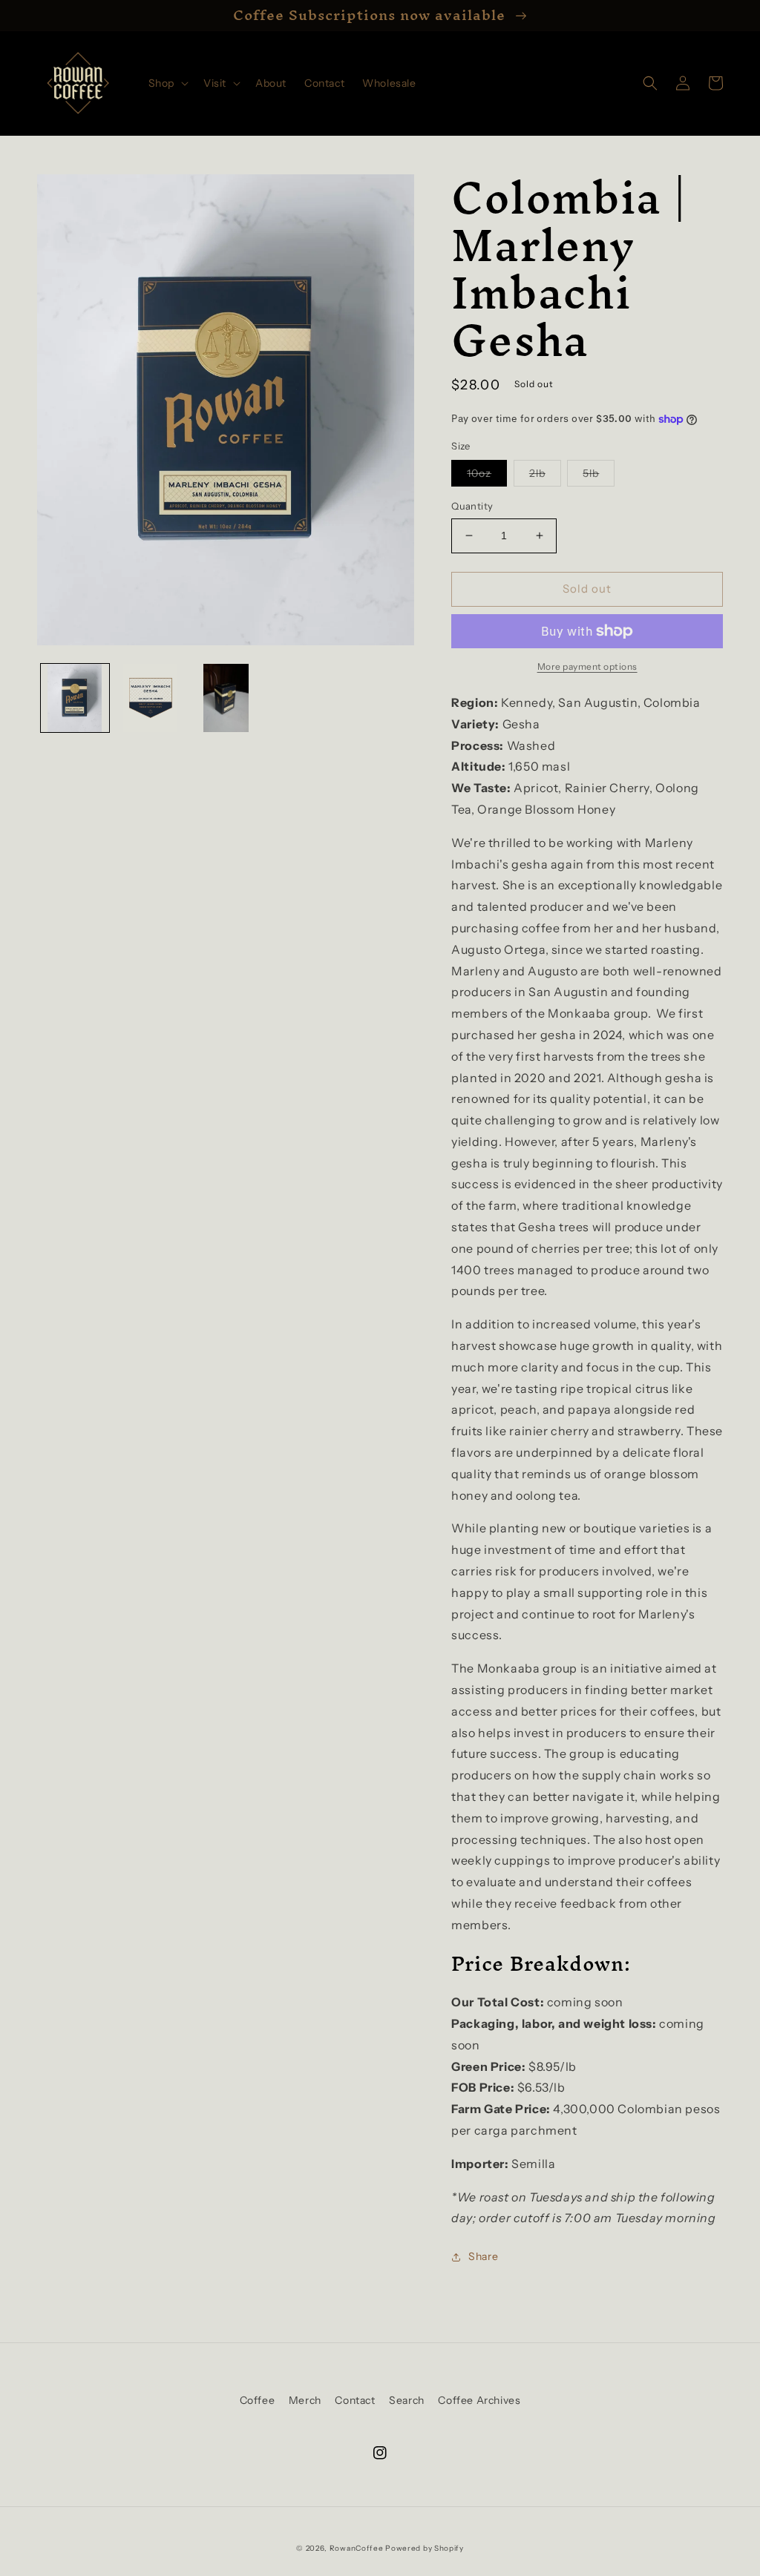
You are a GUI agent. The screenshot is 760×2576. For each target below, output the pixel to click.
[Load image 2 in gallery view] (151, 698)
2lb (545, 476)
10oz (487, 476)
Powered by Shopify (425, 2548)
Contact (355, 2400)
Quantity (472, 506)
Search (407, 2400)
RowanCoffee (357, 2548)
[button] (167, 83)
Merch (305, 2400)
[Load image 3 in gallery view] (226, 698)
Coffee (258, 2400)
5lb (599, 476)
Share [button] (483, 2256)
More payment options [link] (587, 666)
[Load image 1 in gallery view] (75, 698)
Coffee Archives (479, 2400)
